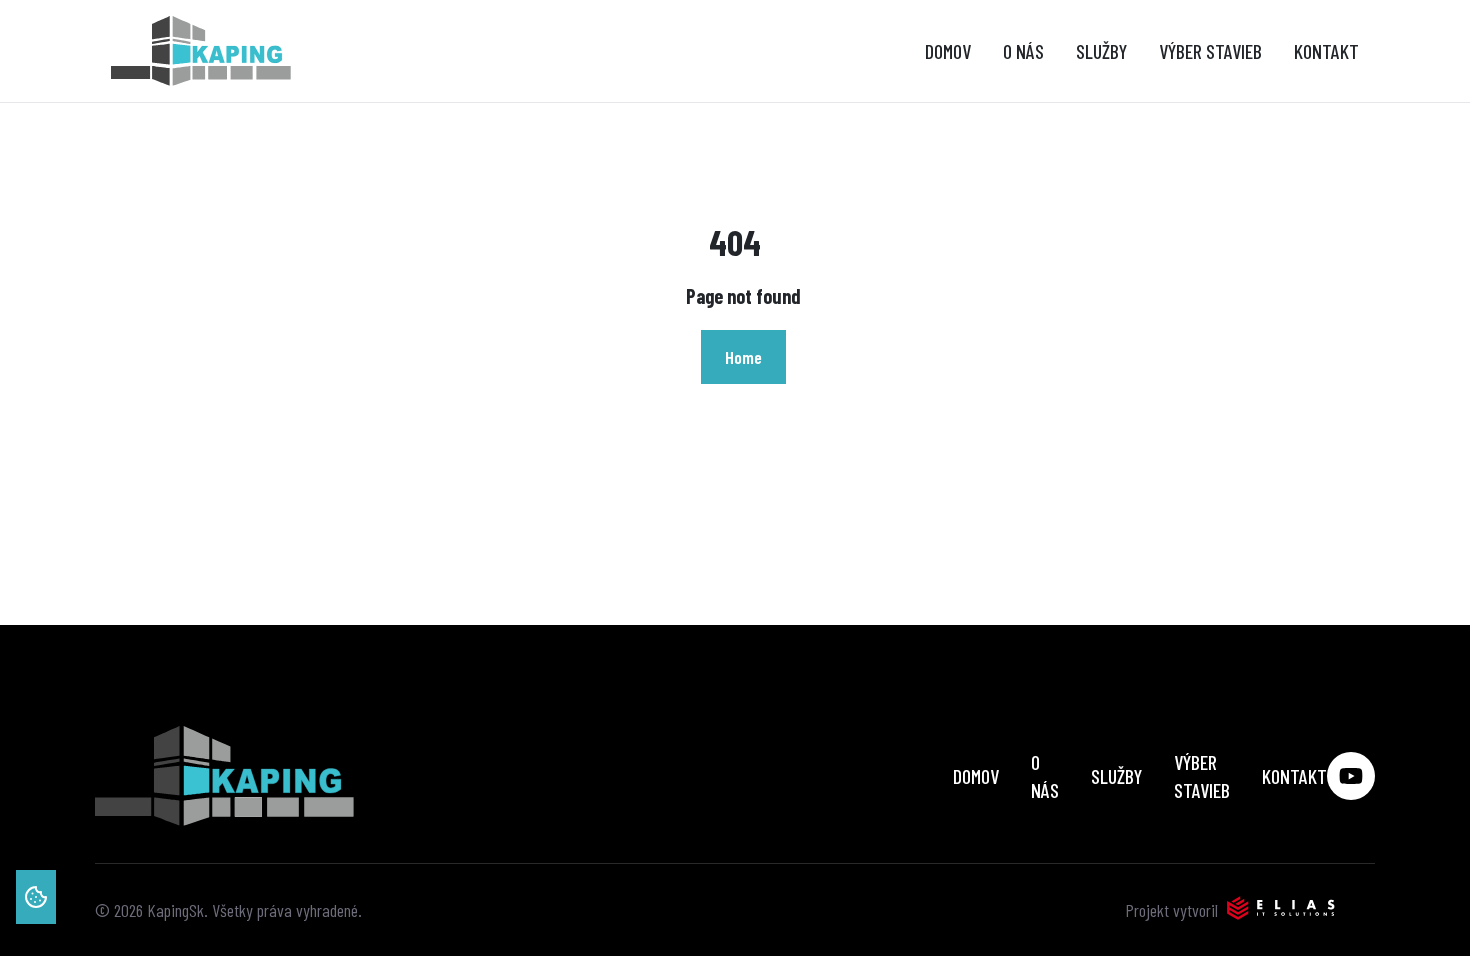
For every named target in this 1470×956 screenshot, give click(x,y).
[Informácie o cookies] (36, 897)
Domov (948, 51)
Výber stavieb (1210, 51)
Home (743, 357)
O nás (1023, 51)
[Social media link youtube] (1351, 776)
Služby (1101, 51)
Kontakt (1326, 51)
